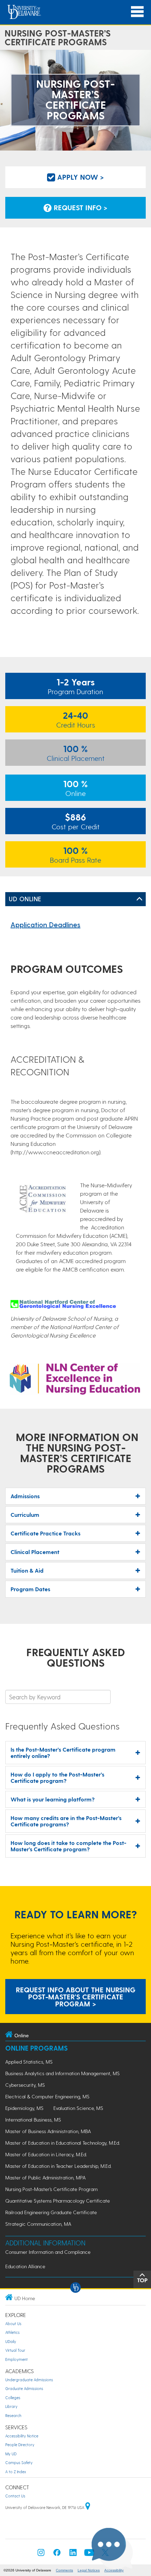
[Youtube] (89, 2554)
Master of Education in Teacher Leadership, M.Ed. (58, 2166)
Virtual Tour (15, 2350)
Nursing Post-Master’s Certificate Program (51, 2189)
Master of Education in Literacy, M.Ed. (46, 2154)
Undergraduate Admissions (29, 2380)
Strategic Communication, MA (38, 2224)
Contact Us (15, 2496)
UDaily (11, 2341)
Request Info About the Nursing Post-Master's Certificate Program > (76, 1997)
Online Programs (37, 2048)
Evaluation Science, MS (78, 2108)
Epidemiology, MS (24, 2108)
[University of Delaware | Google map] (88, 2507)
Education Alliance (25, 2266)
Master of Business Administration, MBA (48, 2131)
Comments (64, 2570)
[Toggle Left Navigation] (139, 899)
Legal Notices (89, 2570)
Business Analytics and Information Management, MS (63, 2073)
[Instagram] (41, 2554)
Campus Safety (19, 2462)
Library (11, 2406)
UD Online (25, 899)
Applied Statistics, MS (29, 2062)
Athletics (12, 2332)
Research (13, 2415)
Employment (17, 2359)
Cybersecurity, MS (25, 2085)
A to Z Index (16, 2472)
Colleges (13, 2398)
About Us (13, 2323)
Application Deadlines (45, 924)
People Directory (20, 2445)
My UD (11, 2454)
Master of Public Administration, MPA (45, 2177)
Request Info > (80, 207)
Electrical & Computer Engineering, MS (47, 2096)
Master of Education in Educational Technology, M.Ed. (63, 2143)
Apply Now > (80, 177)
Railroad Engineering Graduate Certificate (51, 2212)
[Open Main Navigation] (137, 12)
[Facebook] (57, 2554)
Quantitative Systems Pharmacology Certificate (58, 2201)
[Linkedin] (73, 2554)
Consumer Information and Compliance (48, 2252)
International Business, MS (33, 2120)
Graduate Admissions (24, 2388)
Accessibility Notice (22, 2436)
